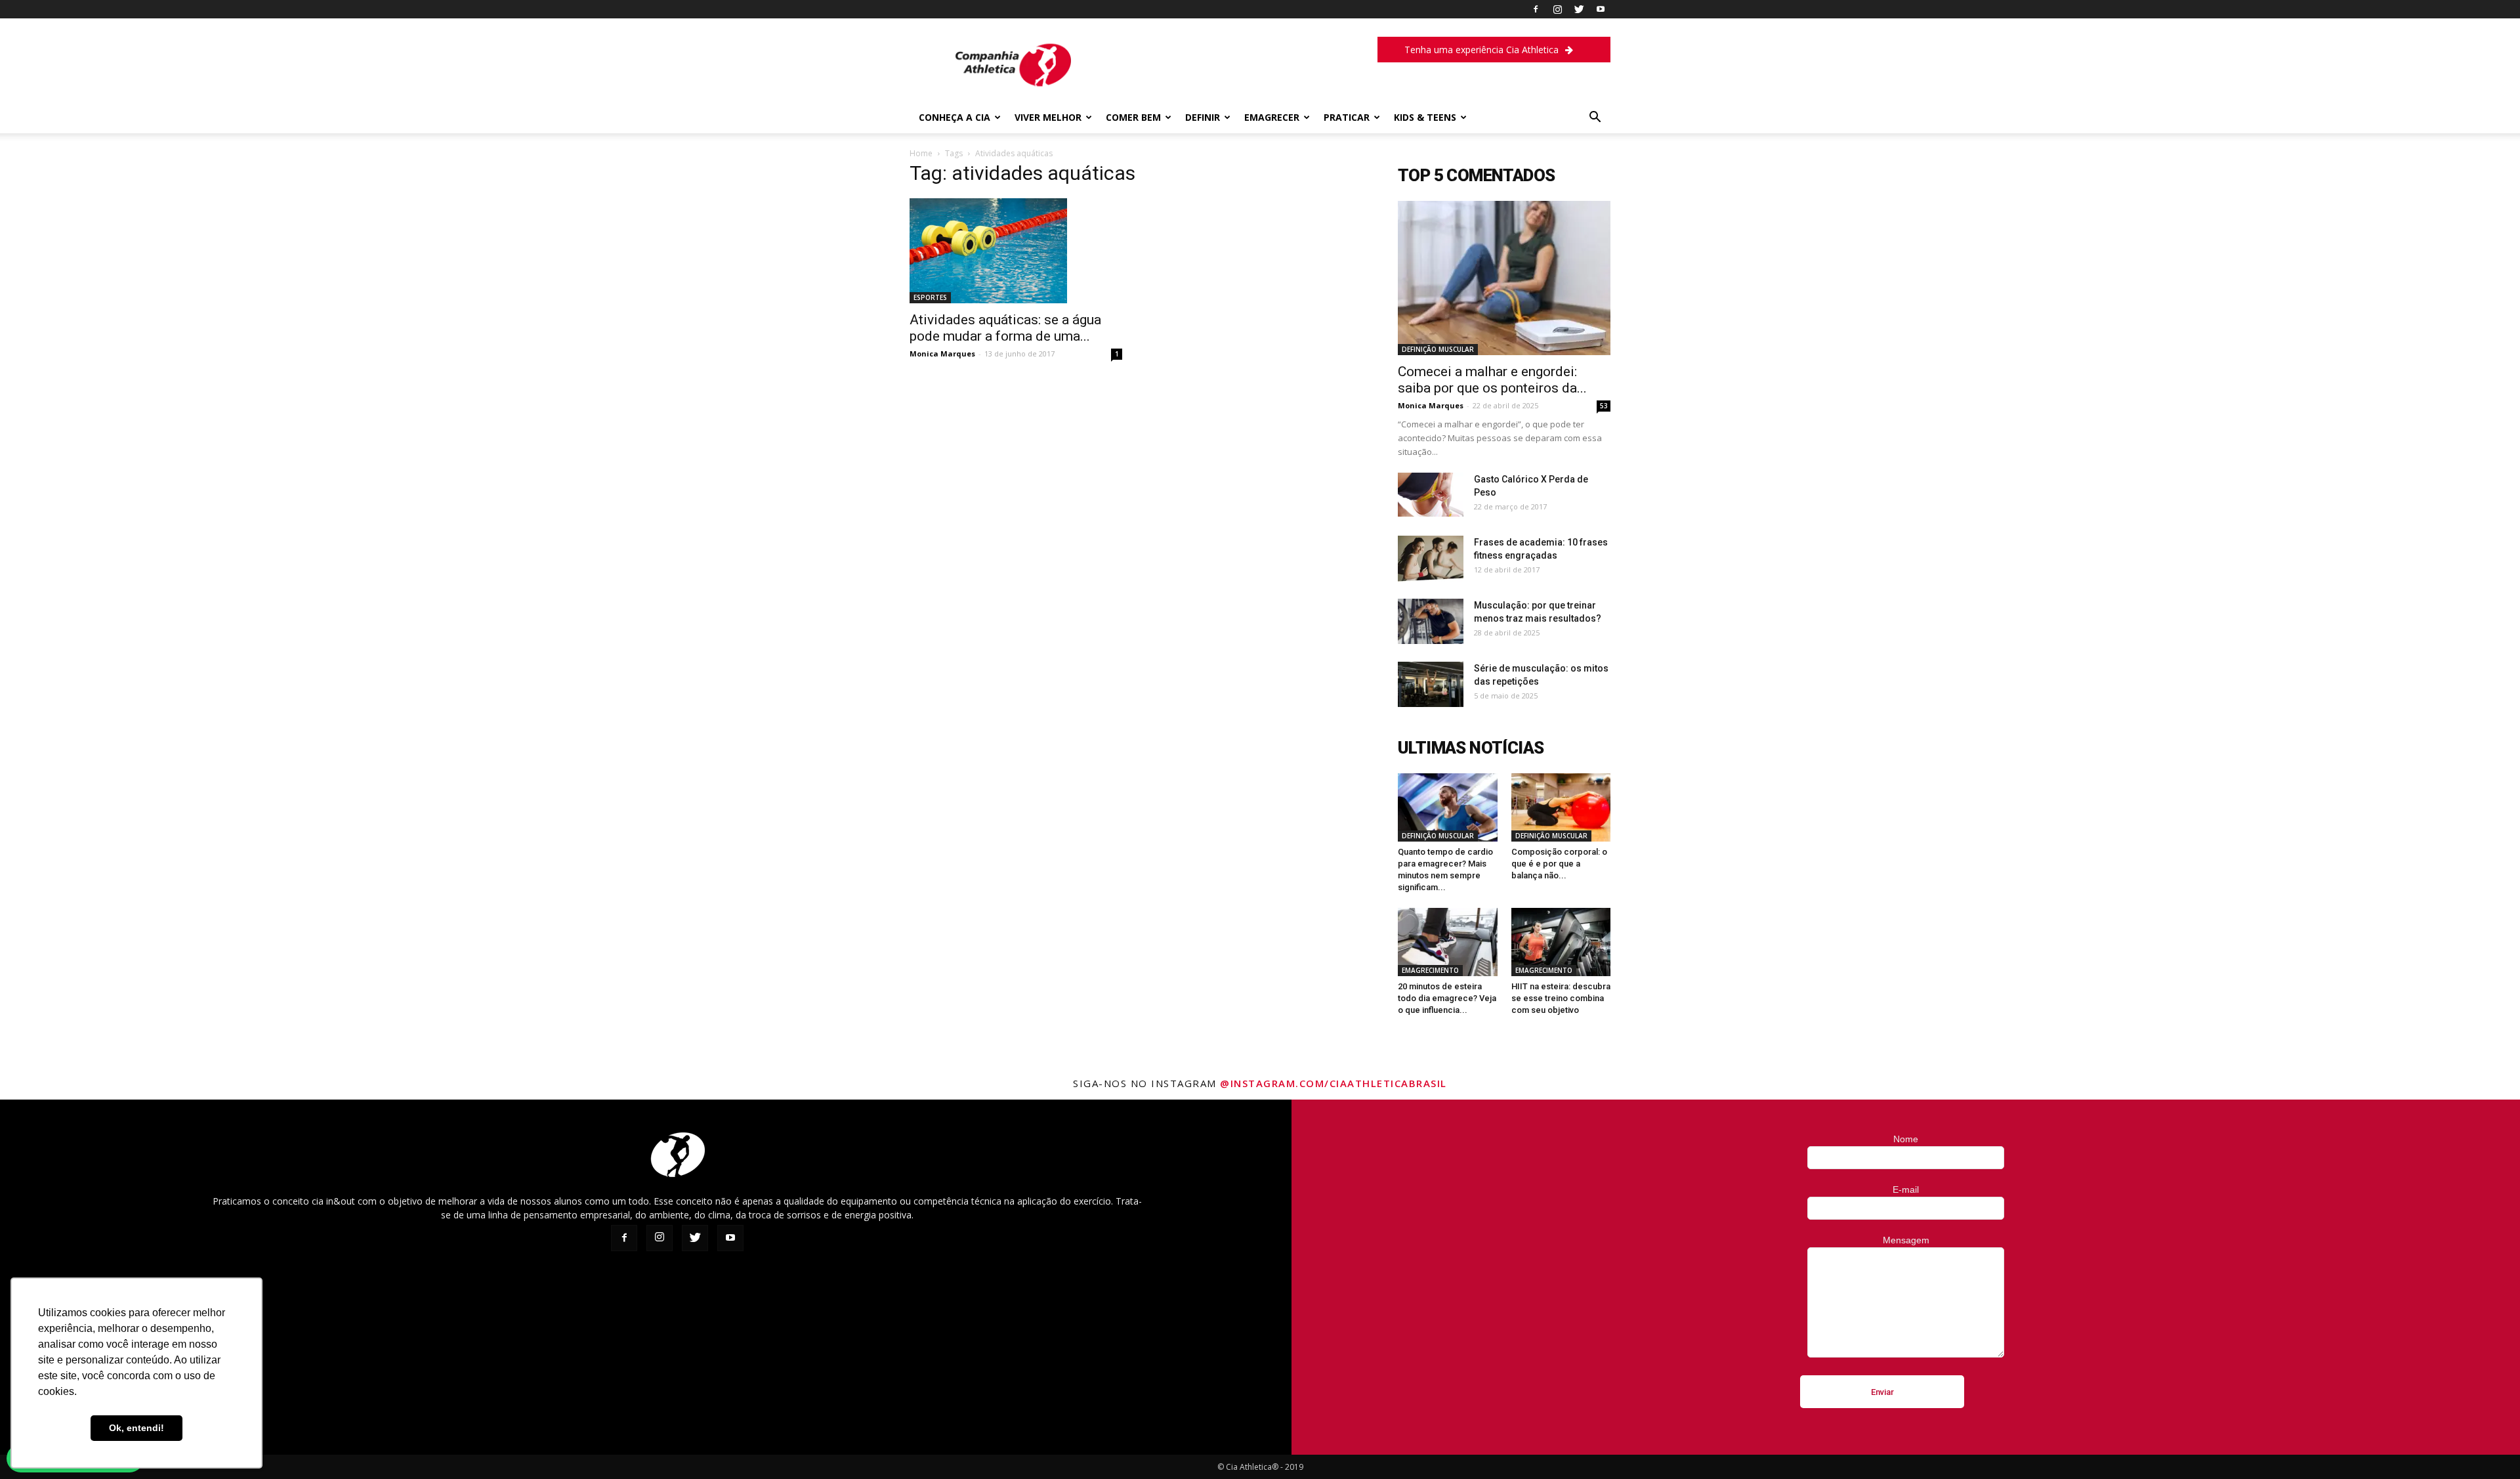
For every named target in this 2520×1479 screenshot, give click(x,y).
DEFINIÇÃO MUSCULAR (1438, 349)
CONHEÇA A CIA (955, 117)
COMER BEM (1133, 117)
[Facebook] (1536, 9)
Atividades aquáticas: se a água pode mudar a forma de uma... (1005, 328)
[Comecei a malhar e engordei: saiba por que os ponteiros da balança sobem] (1504, 278)
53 (1604, 406)
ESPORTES (930, 297)
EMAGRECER (1272, 117)
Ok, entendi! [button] (136, 1428)
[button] (1595, 118)
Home (921, 153)
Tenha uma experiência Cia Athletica (1481, 50)
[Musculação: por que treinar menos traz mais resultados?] (1431, 621)
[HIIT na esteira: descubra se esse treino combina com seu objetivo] (1561, 942)
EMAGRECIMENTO (1430, 970)
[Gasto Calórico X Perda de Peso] (1431, 495)
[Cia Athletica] (1013, 90)
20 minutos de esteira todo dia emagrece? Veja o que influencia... (1447, 998)
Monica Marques (942, 354)
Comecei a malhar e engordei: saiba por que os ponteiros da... (1492, 380)
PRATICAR (1347, 117)
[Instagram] (1557, 9)
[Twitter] (1579, 9)
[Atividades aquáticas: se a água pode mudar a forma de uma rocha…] (1016, 251)
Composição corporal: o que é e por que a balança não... (1559, 864)
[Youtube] (1601, 9)
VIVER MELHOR (1048, 117)
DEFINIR (1203, 117)
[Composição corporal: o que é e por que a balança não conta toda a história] (1561, 807)
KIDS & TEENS (1425, 117)
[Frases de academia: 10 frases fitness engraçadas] (1431, 559)
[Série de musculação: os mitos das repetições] (1431, 684)
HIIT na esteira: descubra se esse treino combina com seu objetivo (1561, 998)
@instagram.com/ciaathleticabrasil (1333, 1083)
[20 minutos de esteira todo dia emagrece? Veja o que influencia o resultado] (1448, 942)
